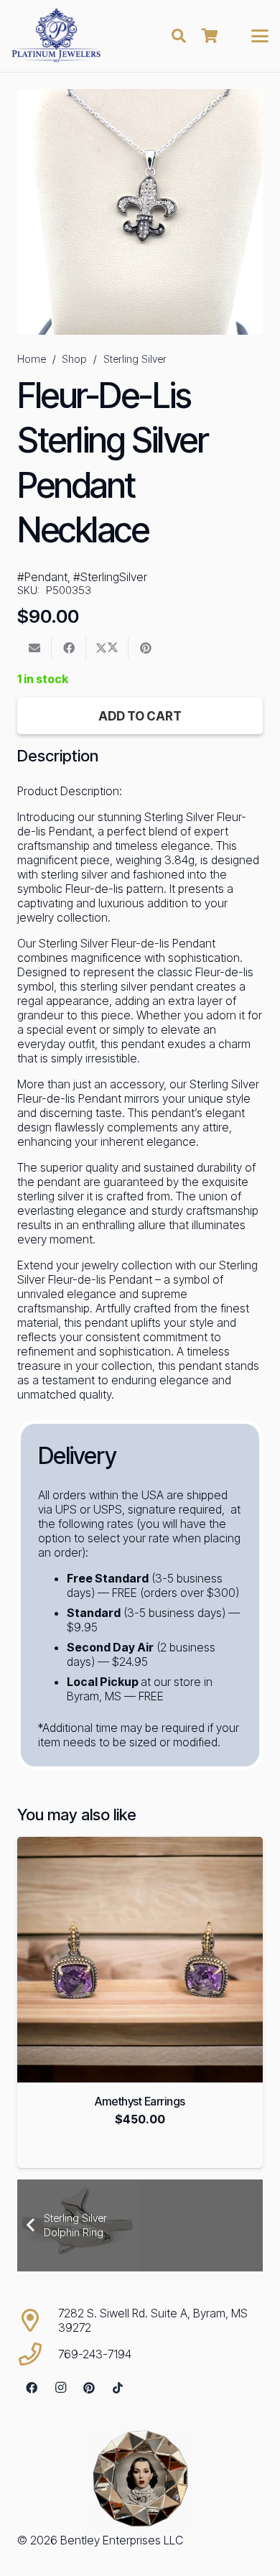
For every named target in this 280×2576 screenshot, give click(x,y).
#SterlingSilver (110, 577)
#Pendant (42, 577)
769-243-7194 (95, 2354)
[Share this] (69, 648)
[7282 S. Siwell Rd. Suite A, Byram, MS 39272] (38, 2320)
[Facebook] (32, 2388)
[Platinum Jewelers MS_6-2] (56, 36)
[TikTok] (118, 2388)
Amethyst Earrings (140, 2101)
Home (32, 359)
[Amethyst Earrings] (140, 1960)
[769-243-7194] (38, 2354)
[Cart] (210, 36)
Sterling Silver (135, 359)
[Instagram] (60, 2388)
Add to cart (140, 716)
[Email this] (34, 648)
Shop (74, 359)
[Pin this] (146, 648)
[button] (179, 36)
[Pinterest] (89, 2388)
